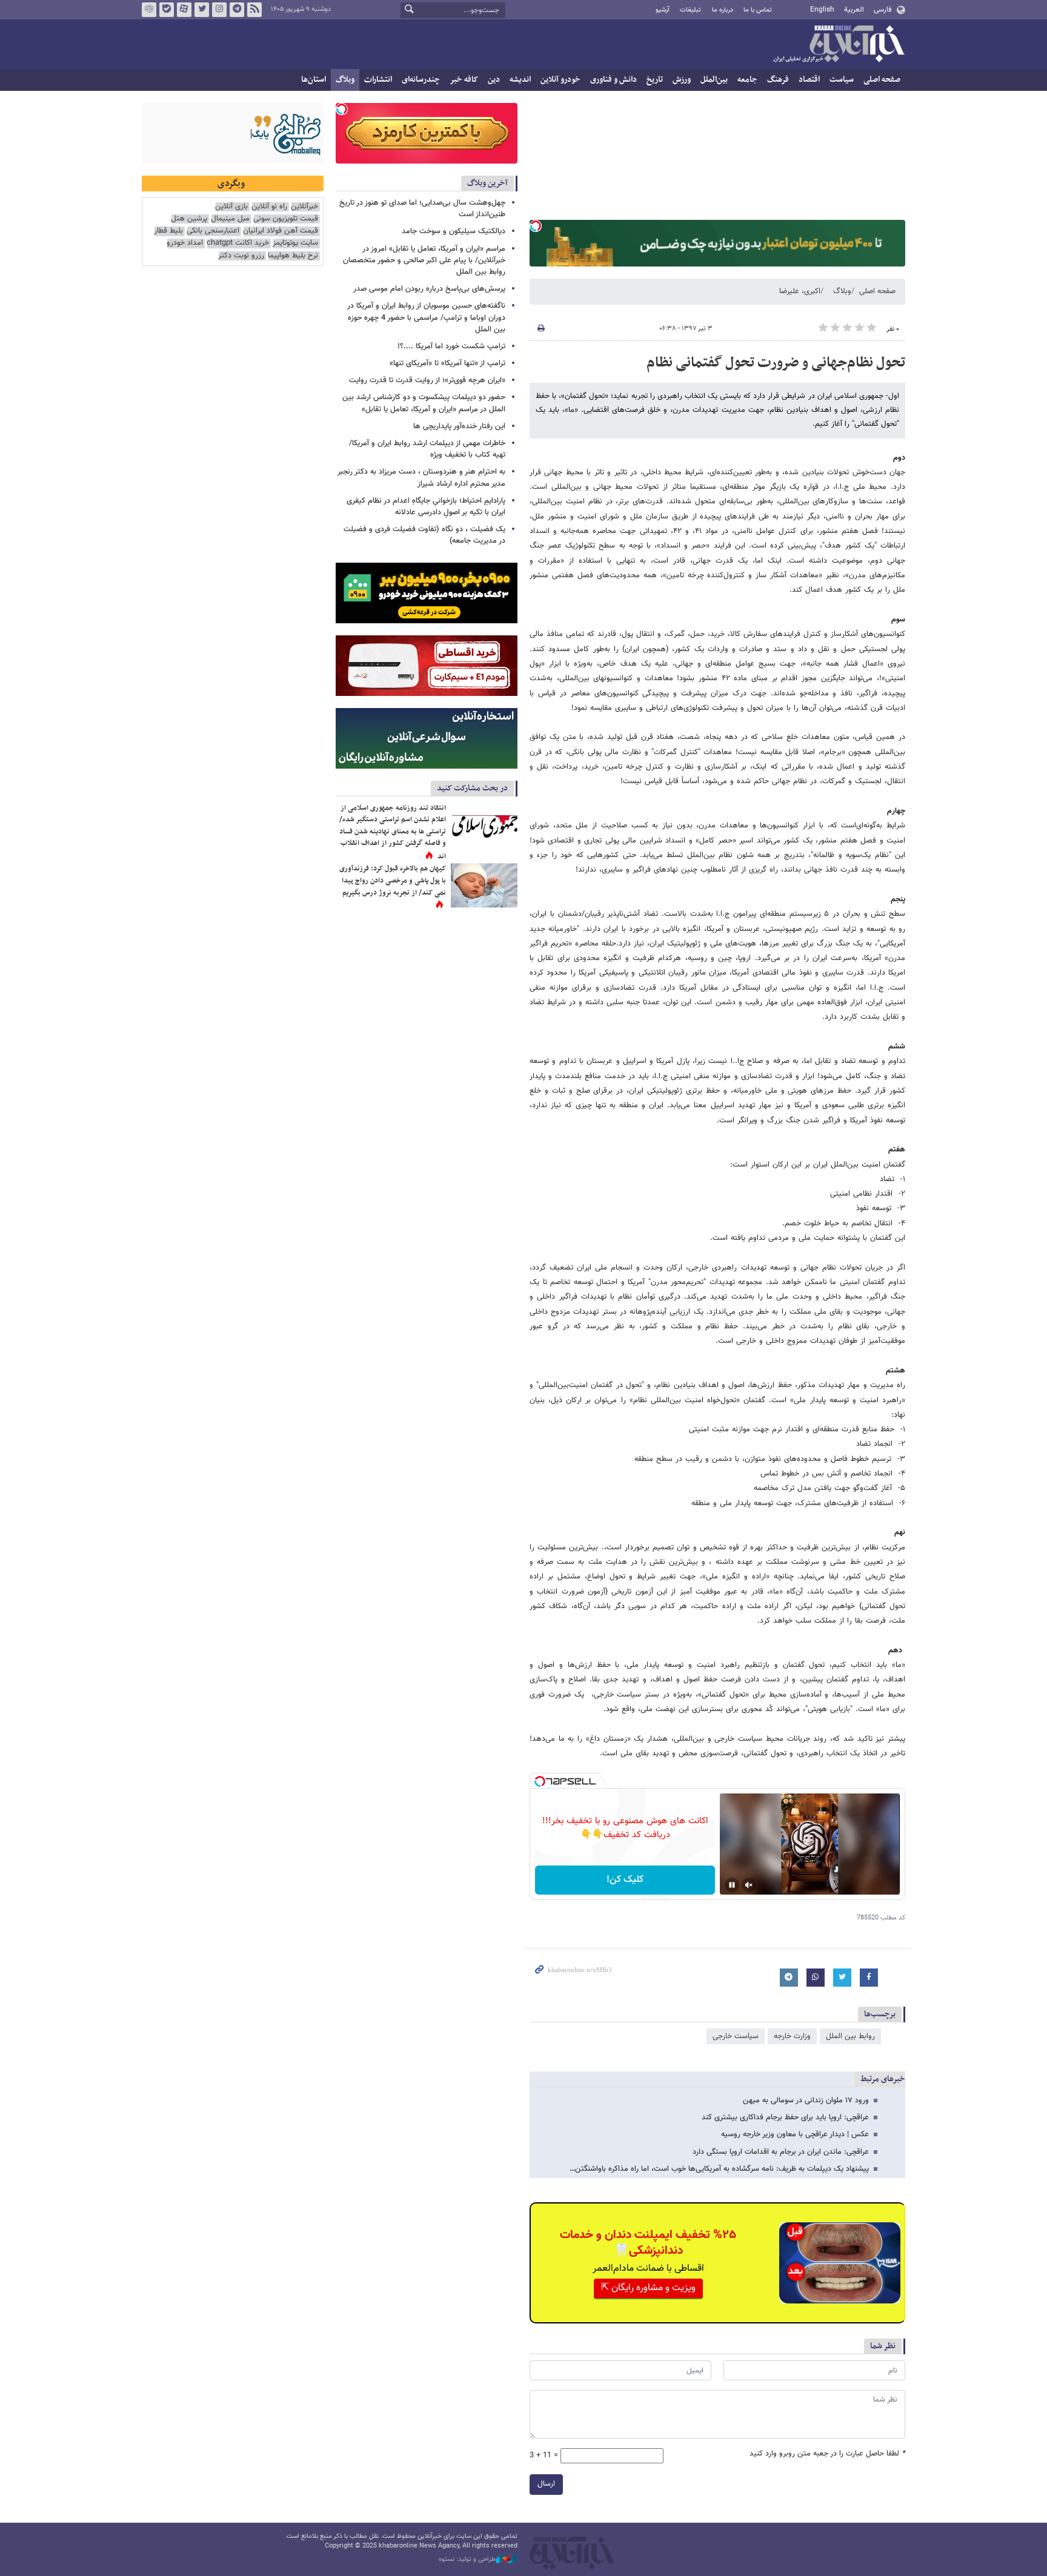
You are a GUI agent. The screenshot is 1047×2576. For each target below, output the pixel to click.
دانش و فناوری (613, 80)
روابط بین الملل (850, 2036)
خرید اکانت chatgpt (238, 243)
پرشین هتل (189, 219)
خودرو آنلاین (560, 80)
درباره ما (723, 10)
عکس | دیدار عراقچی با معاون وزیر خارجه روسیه (795, 2134)
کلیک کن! (625, 1880)
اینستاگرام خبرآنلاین (219, 10)
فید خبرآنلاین (254, 10)
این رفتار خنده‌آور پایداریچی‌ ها (459, 426)
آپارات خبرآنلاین (184, 10)
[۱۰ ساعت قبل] (484, 885)
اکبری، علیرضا (800, 291)
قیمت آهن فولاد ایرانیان (281, 231)
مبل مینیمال (230, 219)
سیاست (842, 80)
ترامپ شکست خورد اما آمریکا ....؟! (451, 346)
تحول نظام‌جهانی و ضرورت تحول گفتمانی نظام (776, 363)
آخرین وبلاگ (487, 183)
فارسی (882, 10)
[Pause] (732, 1885)
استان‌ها (314, 80)
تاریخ (655, 80)
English (822, 10)
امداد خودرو (185, 243)
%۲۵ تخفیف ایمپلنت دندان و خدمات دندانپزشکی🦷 (648, 2243)
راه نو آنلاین (269, 207)
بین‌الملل (714, 80)
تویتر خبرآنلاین (202, 10)
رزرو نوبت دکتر (241, 256)
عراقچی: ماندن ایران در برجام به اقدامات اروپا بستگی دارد (781, 2152)
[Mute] (749, 1885)
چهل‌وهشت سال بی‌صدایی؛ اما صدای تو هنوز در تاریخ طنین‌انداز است (422, 209)
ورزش (682, 80)
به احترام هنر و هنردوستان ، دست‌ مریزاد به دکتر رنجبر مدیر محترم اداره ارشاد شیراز (421, 478)
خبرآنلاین (839, 45)
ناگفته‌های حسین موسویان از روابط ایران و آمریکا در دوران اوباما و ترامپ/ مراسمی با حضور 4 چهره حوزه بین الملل (426, 317)
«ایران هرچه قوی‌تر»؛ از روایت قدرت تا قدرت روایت (427, 380)
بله (167, 10)
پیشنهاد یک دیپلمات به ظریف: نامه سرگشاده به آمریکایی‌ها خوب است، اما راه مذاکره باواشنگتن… (719, 2169)
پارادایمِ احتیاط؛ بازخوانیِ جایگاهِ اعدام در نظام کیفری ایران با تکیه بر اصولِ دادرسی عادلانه (426, 507)
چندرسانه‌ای (421, 80)
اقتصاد (809, 80)
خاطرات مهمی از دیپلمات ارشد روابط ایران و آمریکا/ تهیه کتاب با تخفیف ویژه (427, 449)
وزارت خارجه (792, 2036)
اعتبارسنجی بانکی (213, 231)
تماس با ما (758, 10)
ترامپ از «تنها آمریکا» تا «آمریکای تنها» (447, 363)
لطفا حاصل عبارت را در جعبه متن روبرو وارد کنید (827, 2454)
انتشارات (378, 80)
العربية (854, 10)
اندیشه (520, 80)
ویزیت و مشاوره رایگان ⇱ (648, 2288)
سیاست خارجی (736, 2036)
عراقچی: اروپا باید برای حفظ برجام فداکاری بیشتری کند (785, 2117)
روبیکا (149, 10)
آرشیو (663, 10)
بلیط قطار (168, 231)
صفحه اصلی (882, 80)
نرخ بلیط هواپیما (293, 256)
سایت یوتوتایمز (295, 243)
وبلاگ (345, 80)
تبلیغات (690, 10)
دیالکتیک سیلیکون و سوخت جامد (454, 231)
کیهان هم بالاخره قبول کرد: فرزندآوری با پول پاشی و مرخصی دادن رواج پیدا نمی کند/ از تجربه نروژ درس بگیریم (393, 880)
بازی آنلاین (231, 207)
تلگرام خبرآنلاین (237, 10)
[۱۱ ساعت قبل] (484, 825)
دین (494, 80)
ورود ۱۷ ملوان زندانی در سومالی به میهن (806, 2101)
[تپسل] (536, 226)
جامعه (747, 80)
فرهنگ (778, 80)
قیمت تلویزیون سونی (286, 219)
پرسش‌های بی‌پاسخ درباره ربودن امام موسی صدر (429, 289)
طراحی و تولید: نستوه (467, 2560)
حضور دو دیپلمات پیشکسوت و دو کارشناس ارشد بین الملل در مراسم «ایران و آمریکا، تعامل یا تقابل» (424, 403)
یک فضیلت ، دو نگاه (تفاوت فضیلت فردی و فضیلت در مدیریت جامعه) (424, 535)
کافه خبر (464, 80)
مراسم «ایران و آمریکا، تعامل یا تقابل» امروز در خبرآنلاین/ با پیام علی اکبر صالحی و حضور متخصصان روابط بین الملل (424, 260)
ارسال (546, 2484)
